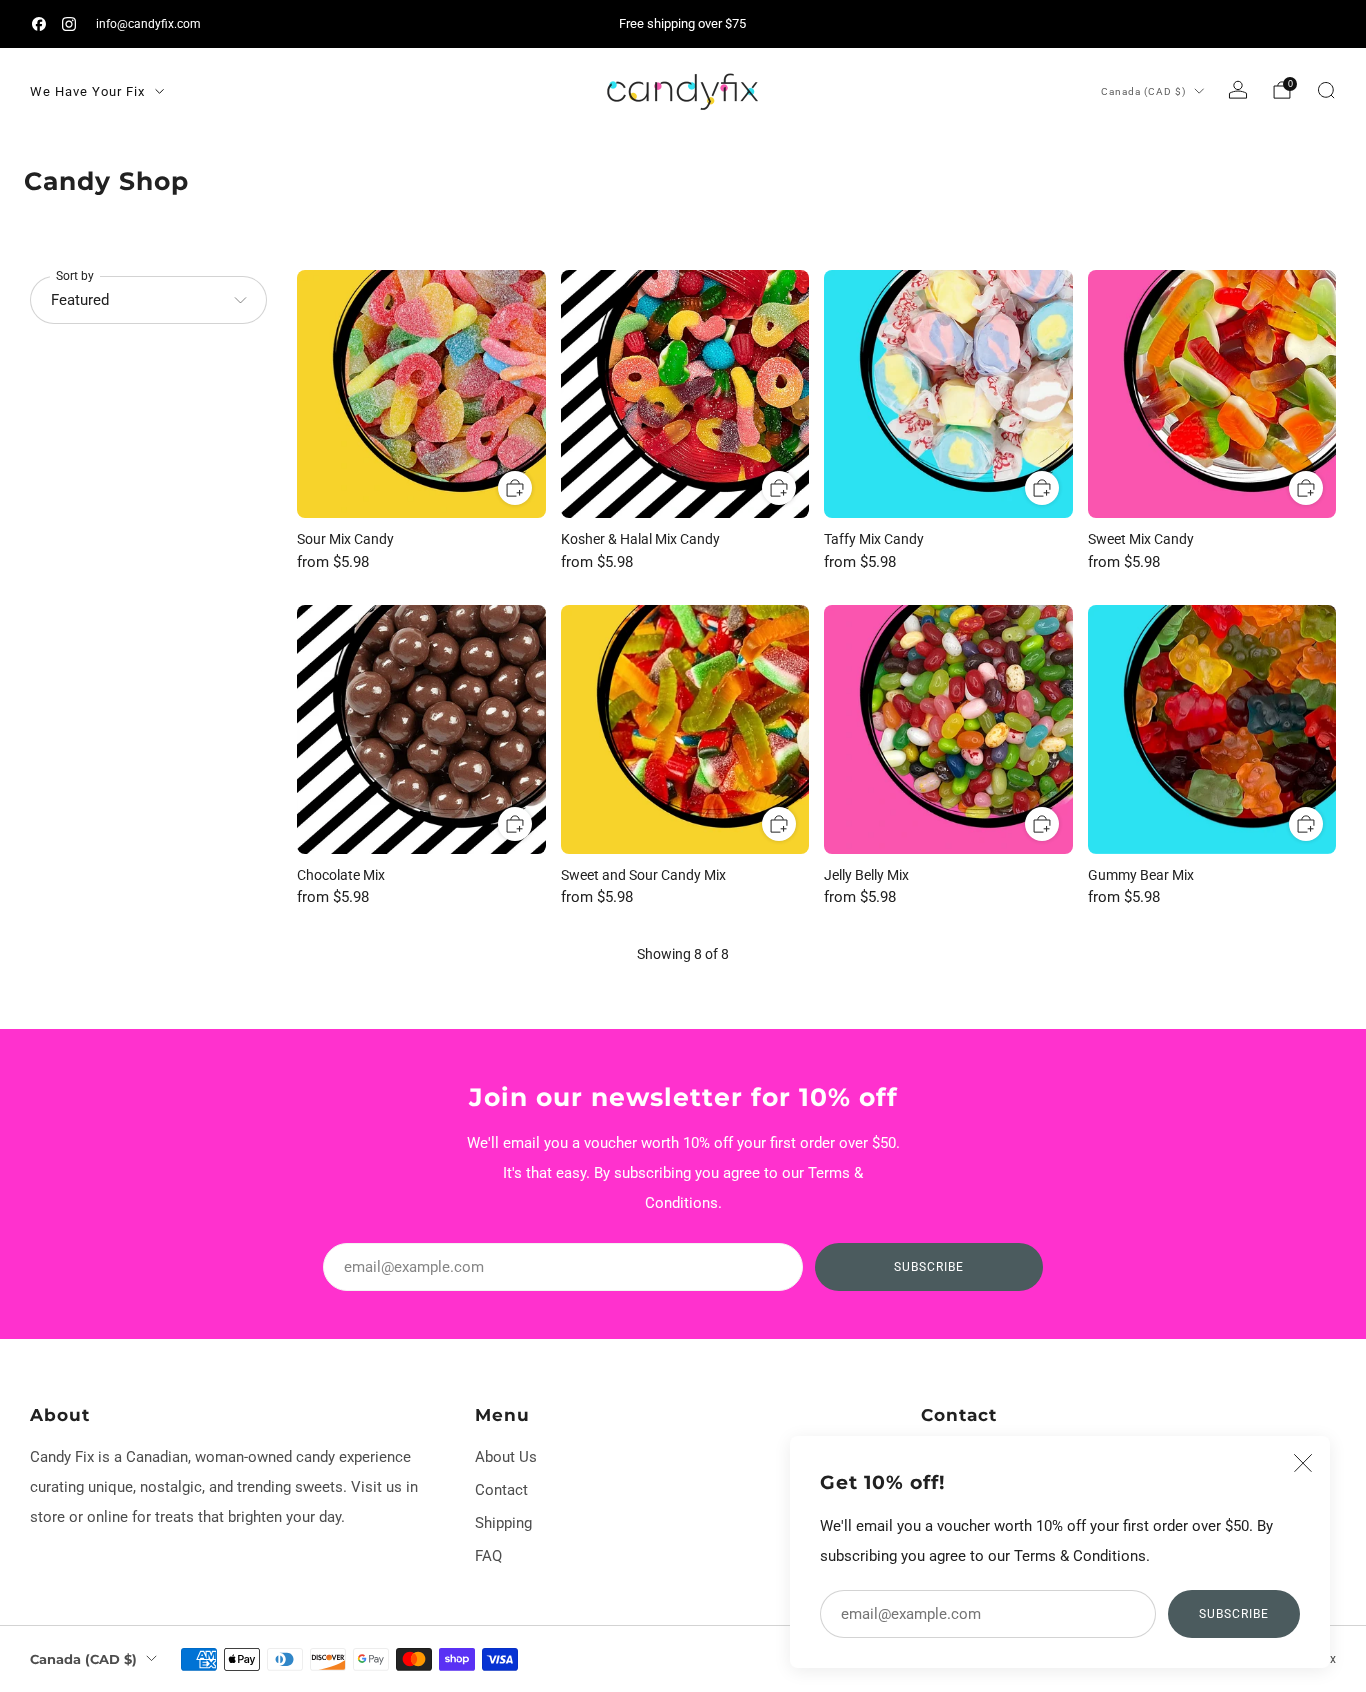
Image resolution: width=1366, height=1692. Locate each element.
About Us (506, 1457)
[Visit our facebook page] (39, 24)
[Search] (1326, 90)
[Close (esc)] (1303, 1463)
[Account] (1238, 90)
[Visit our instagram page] (69, 24)
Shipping (503, 1523)
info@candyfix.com (148, 23)
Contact (501, 1490)
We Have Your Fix (87, 91)
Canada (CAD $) (1143, 91)
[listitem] (682, 24)
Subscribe (1234, 1614)
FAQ (488, 1556)
